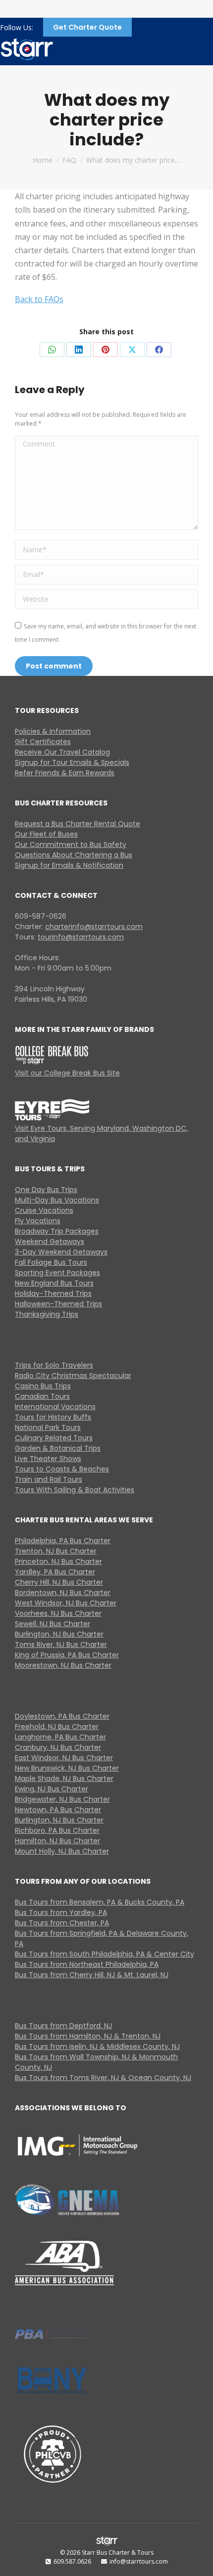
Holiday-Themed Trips (53, 1293)
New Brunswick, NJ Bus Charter (67, 1768)
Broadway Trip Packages (57, 1231)
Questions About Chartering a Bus (74, 855)
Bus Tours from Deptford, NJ (63, 2026)
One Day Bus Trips (46, 1190)
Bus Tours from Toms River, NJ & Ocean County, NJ (103, 2078)
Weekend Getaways (50, 1242)
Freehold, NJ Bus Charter (57, 1727)
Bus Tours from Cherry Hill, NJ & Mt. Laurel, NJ (92, 1975)
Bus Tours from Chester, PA (62, 1923)
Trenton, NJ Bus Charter (56, 1551)
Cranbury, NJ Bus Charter (58, 1747)
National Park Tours (48, 1427)
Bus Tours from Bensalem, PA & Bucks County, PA (100, 1902)
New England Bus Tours (54, 1283)
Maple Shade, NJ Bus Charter (64, 1778)
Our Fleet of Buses (46, 834)
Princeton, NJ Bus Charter (58, 1561)
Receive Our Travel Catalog (62, 752)
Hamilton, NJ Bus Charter (57, 1841)
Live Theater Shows (48, 1459)
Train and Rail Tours (49, 1479)
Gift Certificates (43, 742)
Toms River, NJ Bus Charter (61, 1644)
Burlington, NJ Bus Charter (59, 1634)
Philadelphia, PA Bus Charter (63, 1541)
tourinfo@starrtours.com (81, 937)
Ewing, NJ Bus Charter (52, 1789)
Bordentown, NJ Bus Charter (63, 1593)
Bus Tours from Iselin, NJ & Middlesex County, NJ (97, 2046)
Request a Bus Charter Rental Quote (78, 824)
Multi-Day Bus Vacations (57, 1200)
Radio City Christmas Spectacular (73, 1376)
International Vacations (55, 1407)
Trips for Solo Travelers (54, 1365)
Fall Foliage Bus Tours (51, 1262)
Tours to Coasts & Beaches (62, 1469)
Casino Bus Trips (43, 1386)
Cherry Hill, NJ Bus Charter (59, 1582)
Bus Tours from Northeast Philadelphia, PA (87, 1964)
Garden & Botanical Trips (58, 1448)
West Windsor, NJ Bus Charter (66, 1603)
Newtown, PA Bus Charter (58, 1810)
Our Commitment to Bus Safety (71, 844)
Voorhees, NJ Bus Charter (58, 1613)
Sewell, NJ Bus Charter (53, 1624)
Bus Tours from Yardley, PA (61, 1912)
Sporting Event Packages (57, 1273)
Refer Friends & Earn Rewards (65, 773)
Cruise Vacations (44, 1210)
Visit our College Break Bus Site (67, 1073)
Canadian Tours (42, 1396)
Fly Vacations (38, 1221)
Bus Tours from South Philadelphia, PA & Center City (105, 1954)
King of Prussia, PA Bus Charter (67, 1655)
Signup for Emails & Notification (69, 865)
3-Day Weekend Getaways (61, 1252)
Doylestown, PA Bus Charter (62, 1716)
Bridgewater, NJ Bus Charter (62, 1799)
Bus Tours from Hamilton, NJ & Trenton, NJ (88, 2036)
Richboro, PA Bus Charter (57, 1830)
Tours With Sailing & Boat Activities (75, 1490)
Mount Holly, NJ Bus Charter (62, 1851)
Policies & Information (53, 731)
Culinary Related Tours (54, 1438)
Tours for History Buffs (53, 1417)
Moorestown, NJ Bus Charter (63, 1665)
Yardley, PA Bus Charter (55, 1572)
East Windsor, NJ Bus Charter (64, 1758)
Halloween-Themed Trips (58, 1304)
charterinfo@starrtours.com (94, 927)
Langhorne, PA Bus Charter (60, 1737)
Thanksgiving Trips (47, 1314)
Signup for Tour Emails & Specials (72, 762)
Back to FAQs (39, 299)
